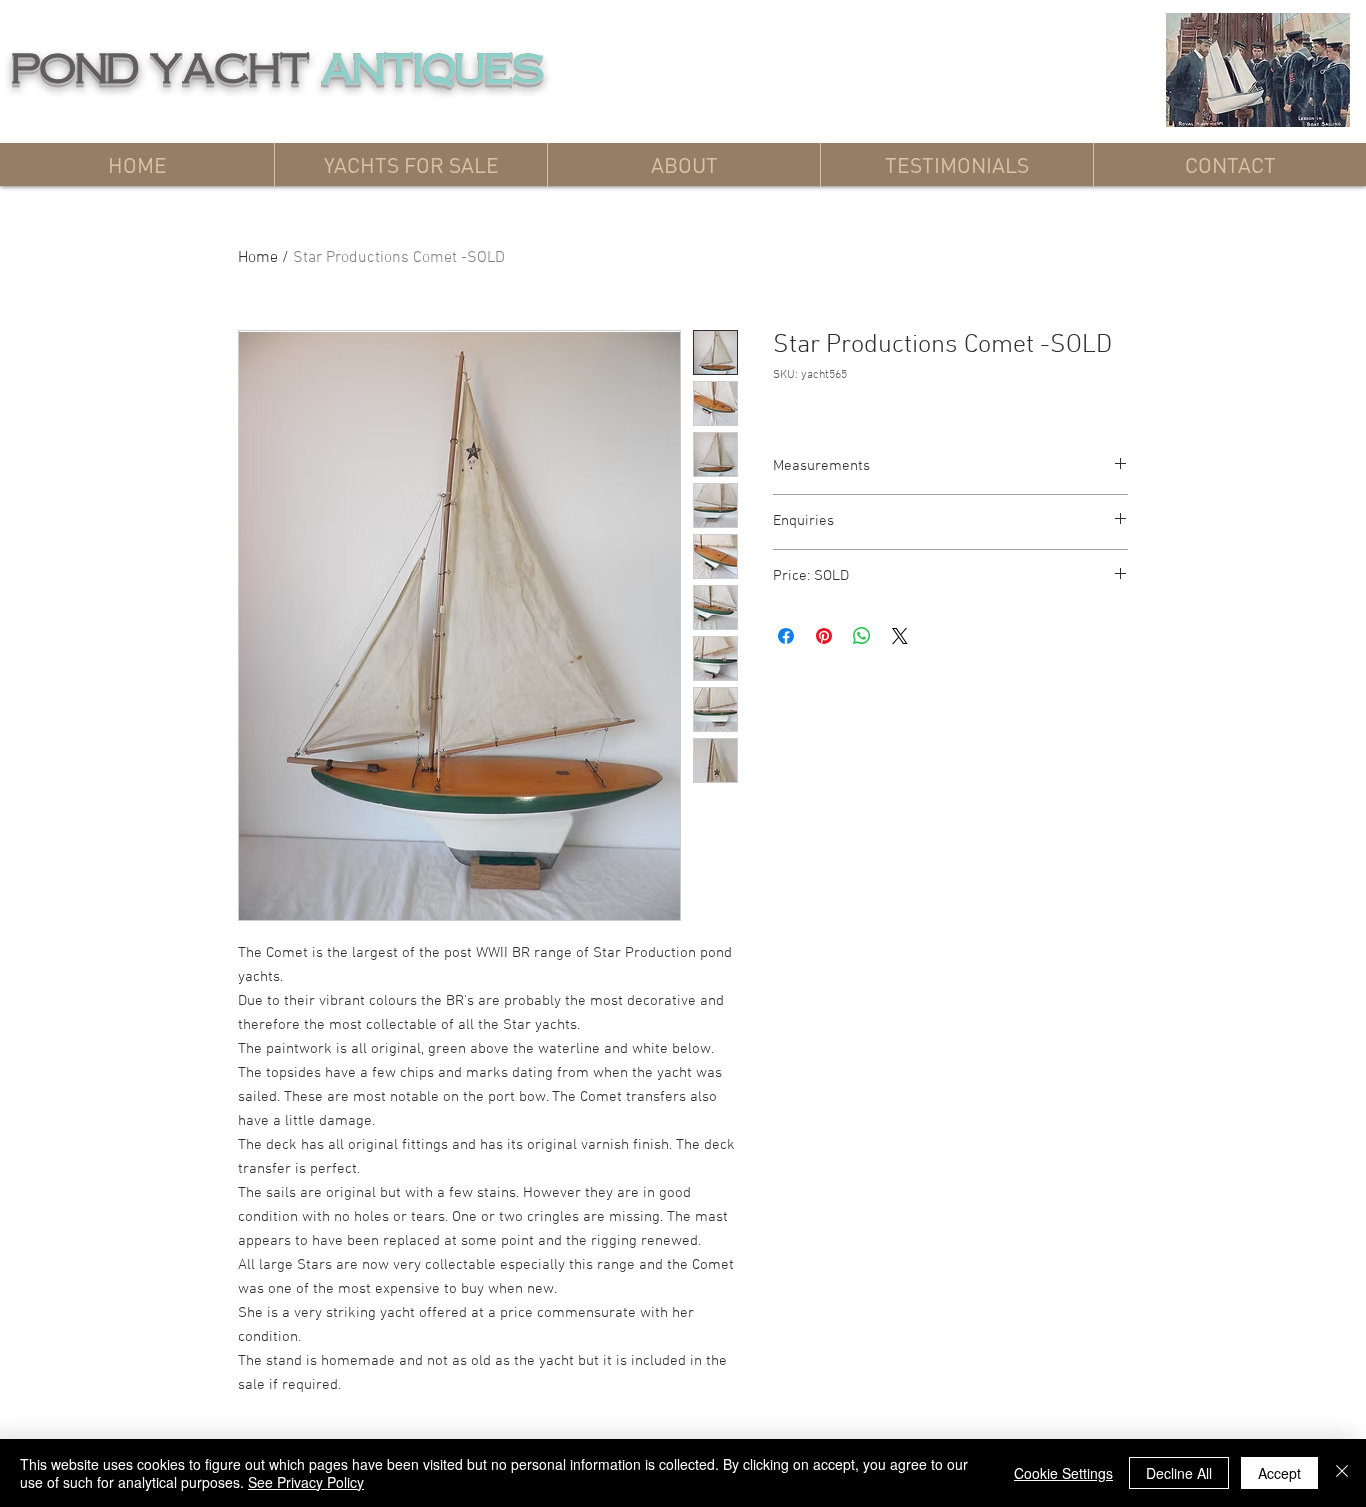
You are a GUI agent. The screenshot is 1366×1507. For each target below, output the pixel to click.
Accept (1279, 1473)
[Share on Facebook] (786, 636)
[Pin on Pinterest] (824, 636)
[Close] (1342, 1473)
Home (258, 258)
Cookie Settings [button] (1063, 1473)
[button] (410, 164)
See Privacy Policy (306, 1482)
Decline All (1179, 1473)
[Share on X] (900, 636)
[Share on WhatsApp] (862, 636)
